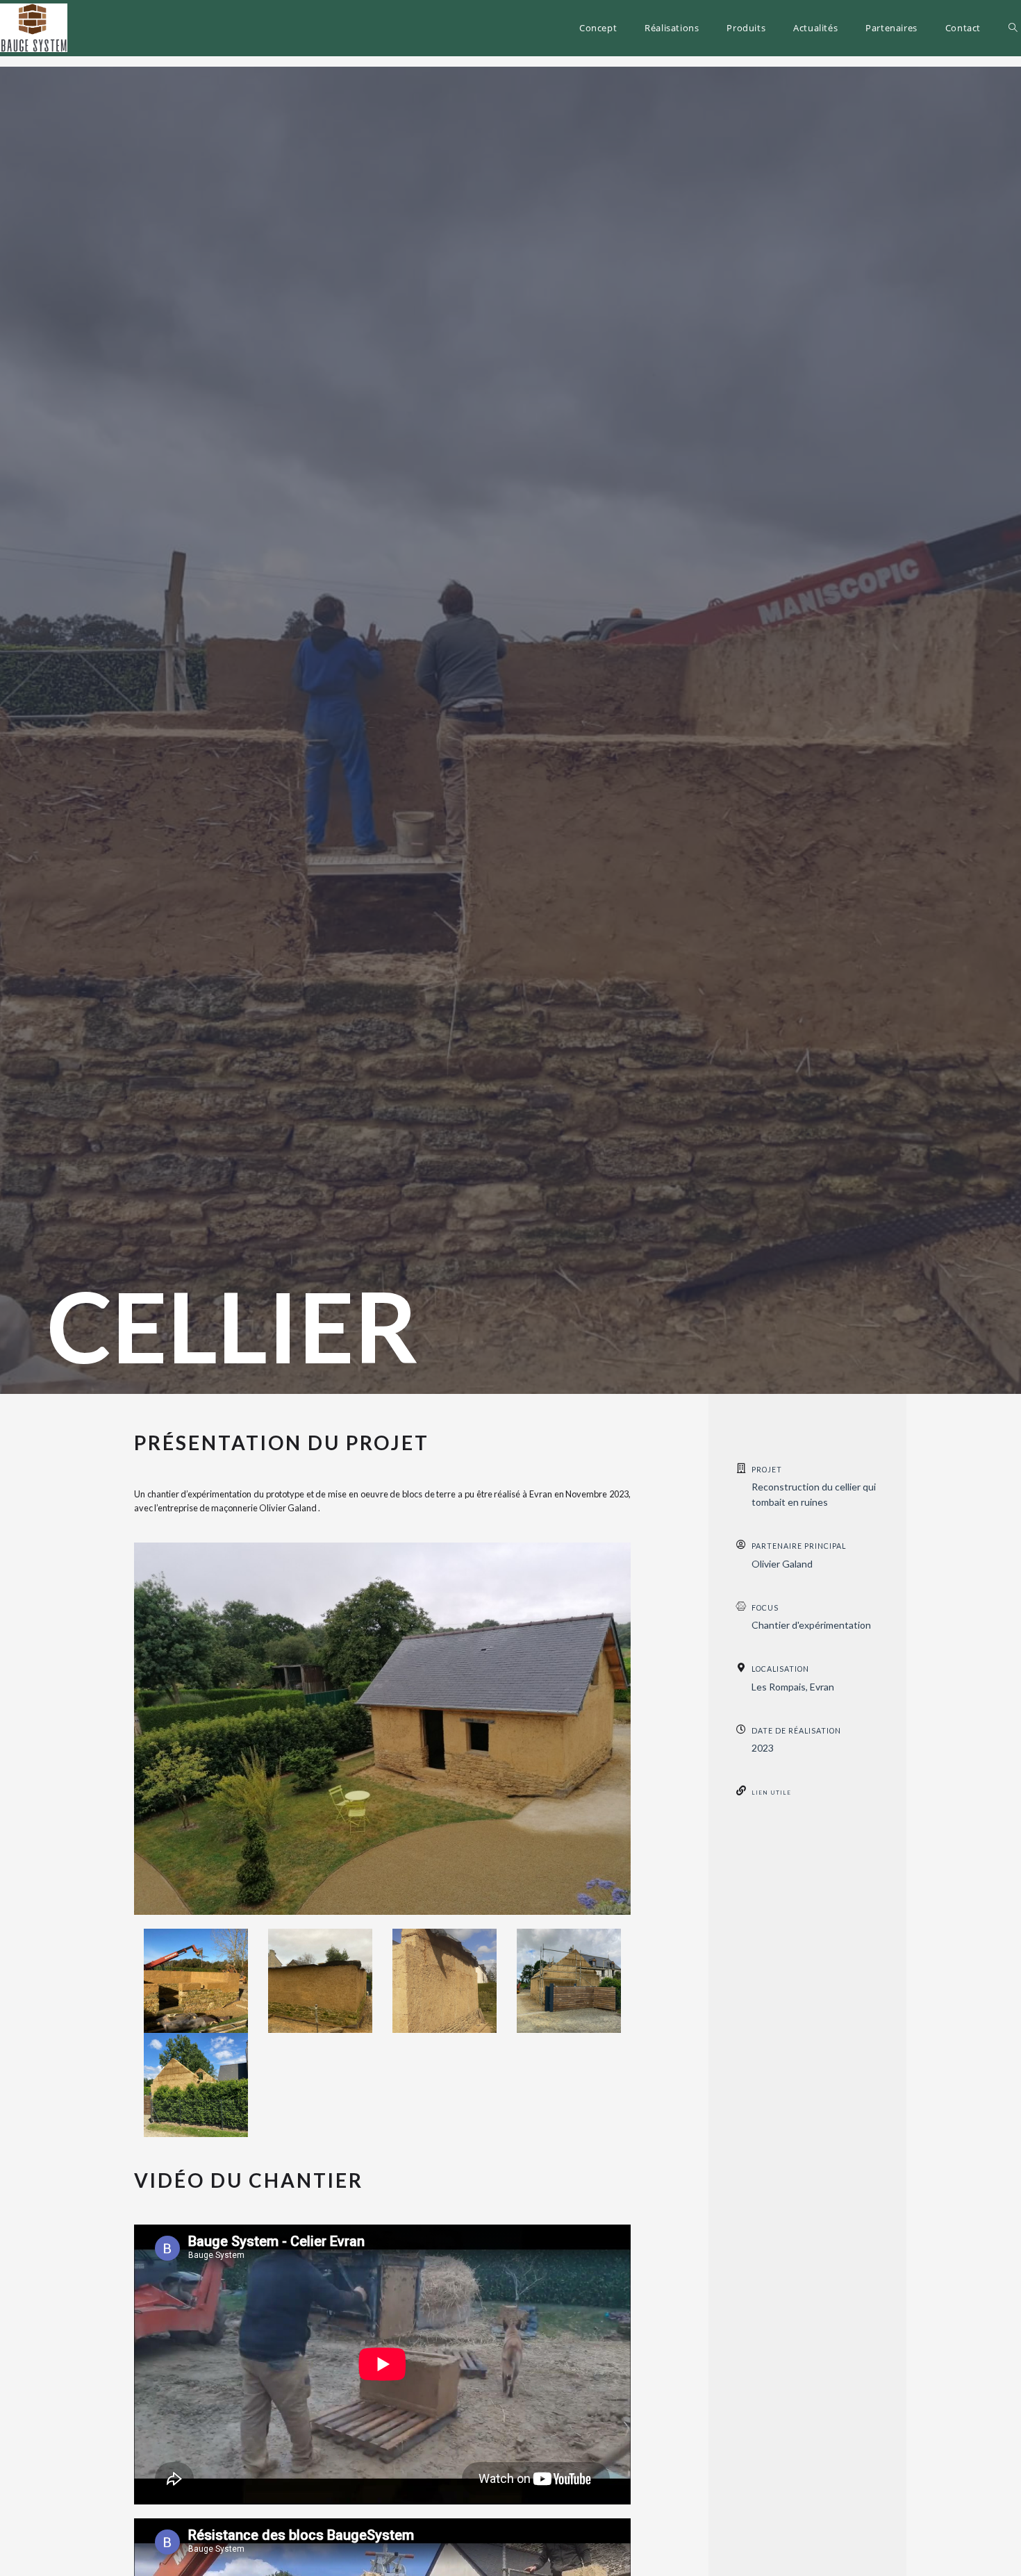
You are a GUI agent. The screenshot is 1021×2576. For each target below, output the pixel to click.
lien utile (771, 1793)
